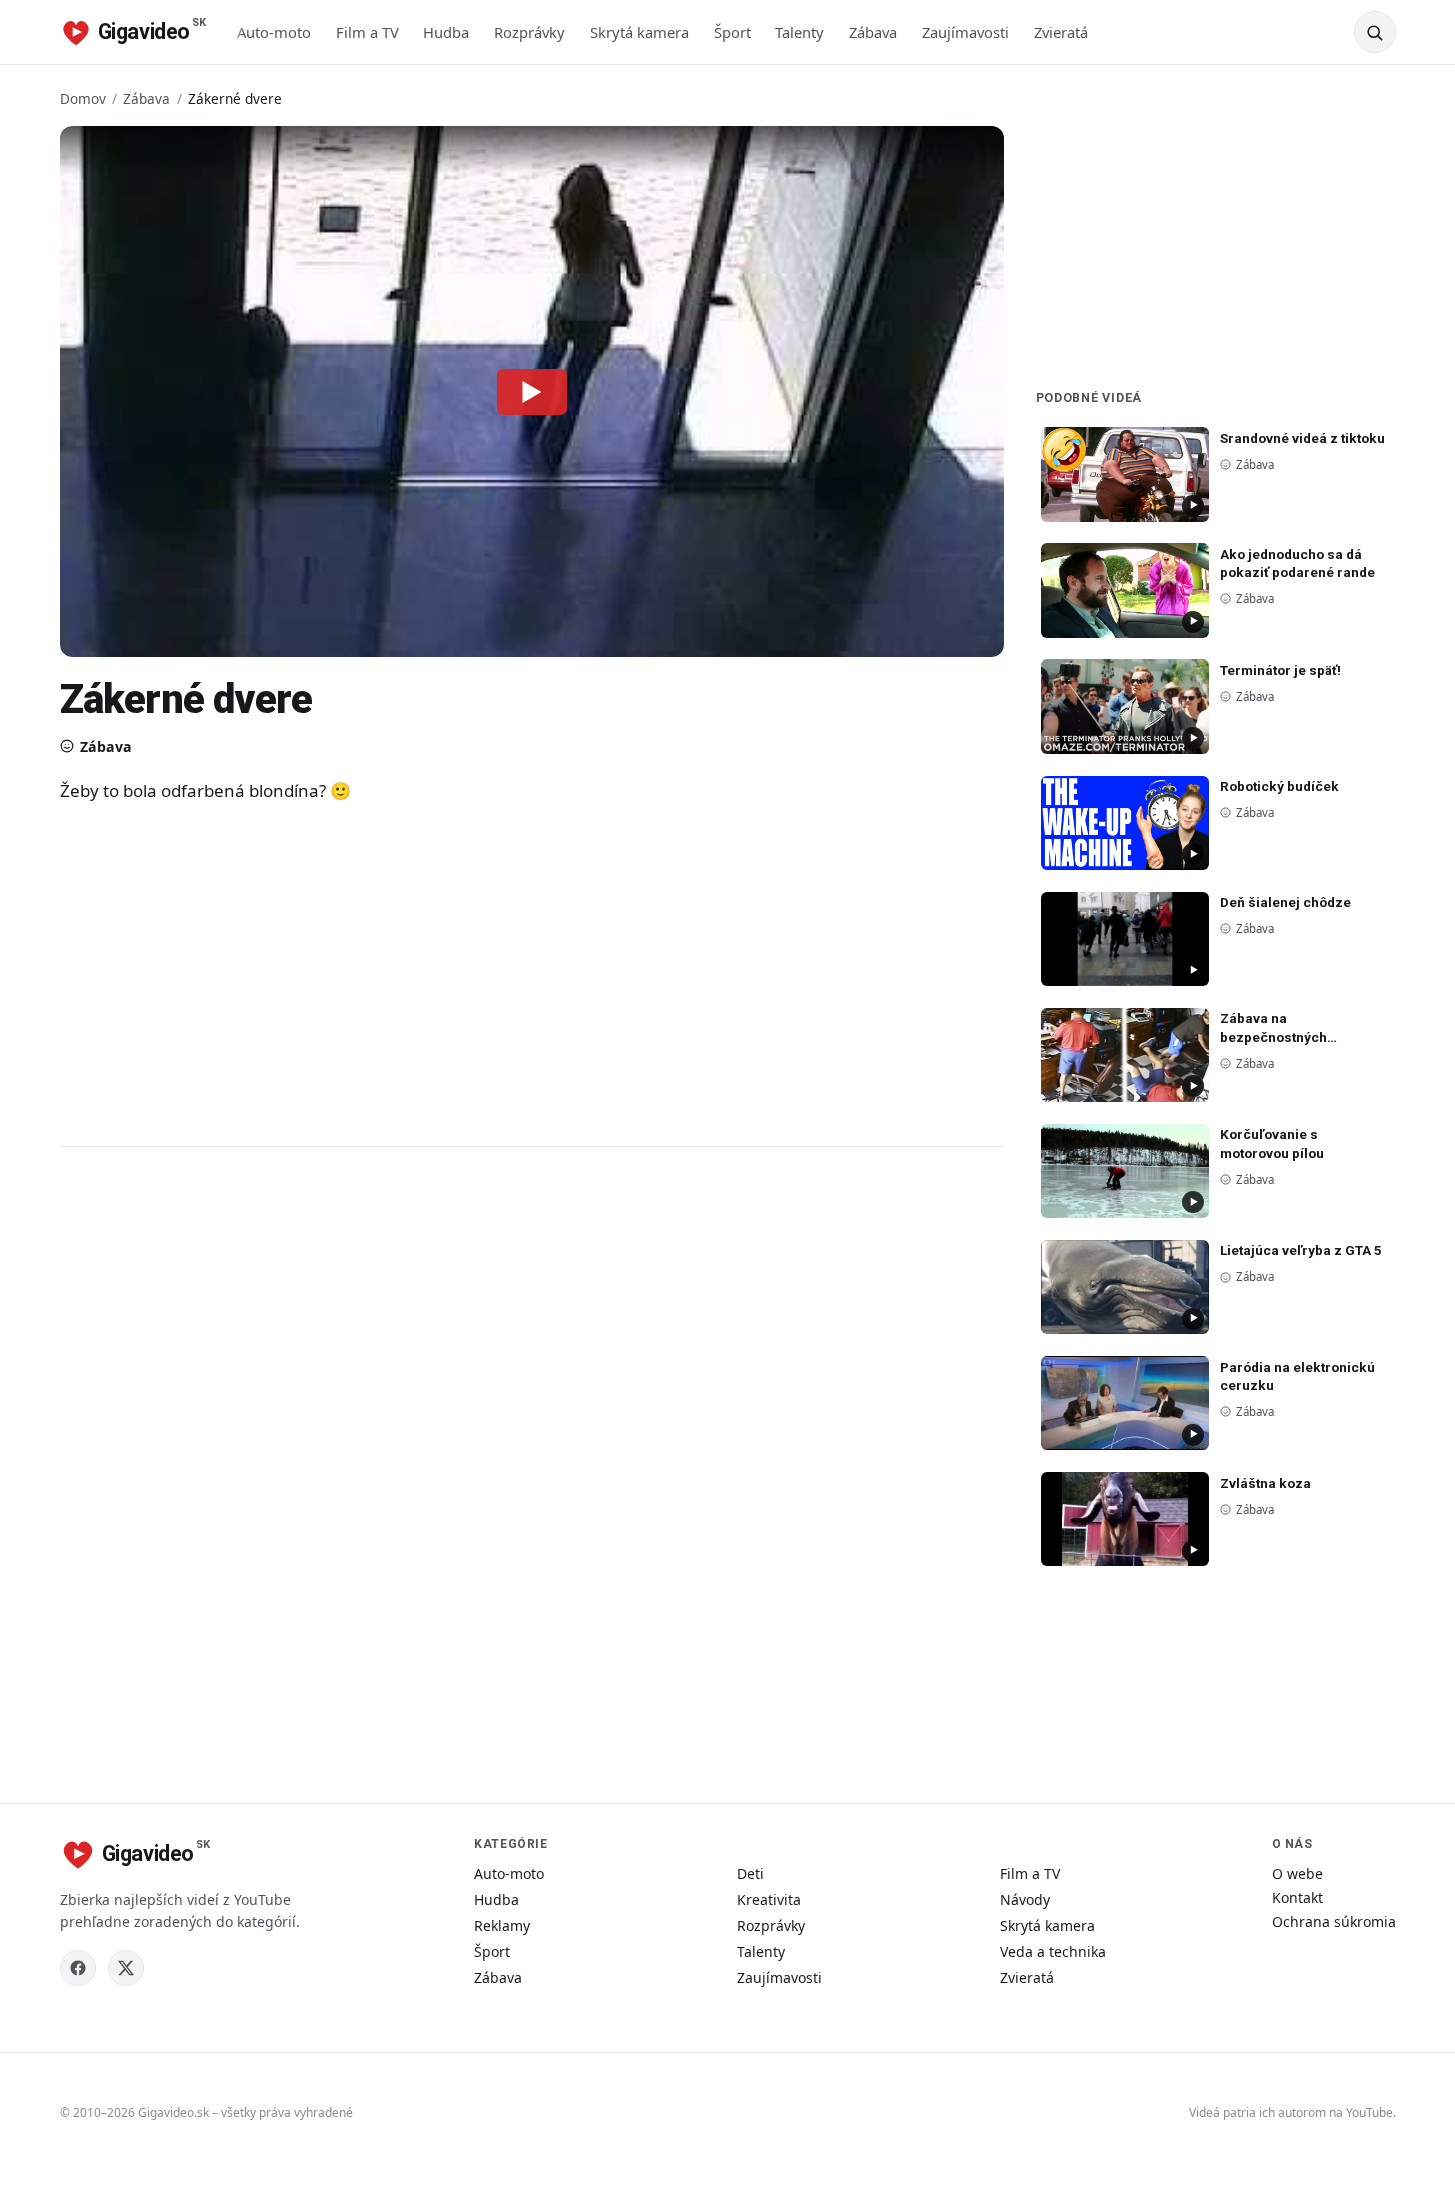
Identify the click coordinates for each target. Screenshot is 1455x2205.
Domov (83, 98)
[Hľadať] (1375, 32)
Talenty (799, 32)
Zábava (873, 32)
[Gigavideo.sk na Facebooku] (78, 1968)
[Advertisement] (460, 974)
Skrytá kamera (639, 32)
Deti (750, 1873)
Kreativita (769, 1899)
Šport (732, 32)
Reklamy (502, 1925)
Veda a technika (1053, 1951)
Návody (1025, 1899)
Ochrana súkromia (1334, 1921)
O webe (1297, 1873)
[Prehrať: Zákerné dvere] (532, 391)
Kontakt (1297, 1897)
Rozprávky (529, 32)
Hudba (446, 32)
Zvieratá (1061, 32)
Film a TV (367, 32)
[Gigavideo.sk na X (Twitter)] (126, 1968)
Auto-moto (274, 32)
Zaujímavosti (965, 32)
